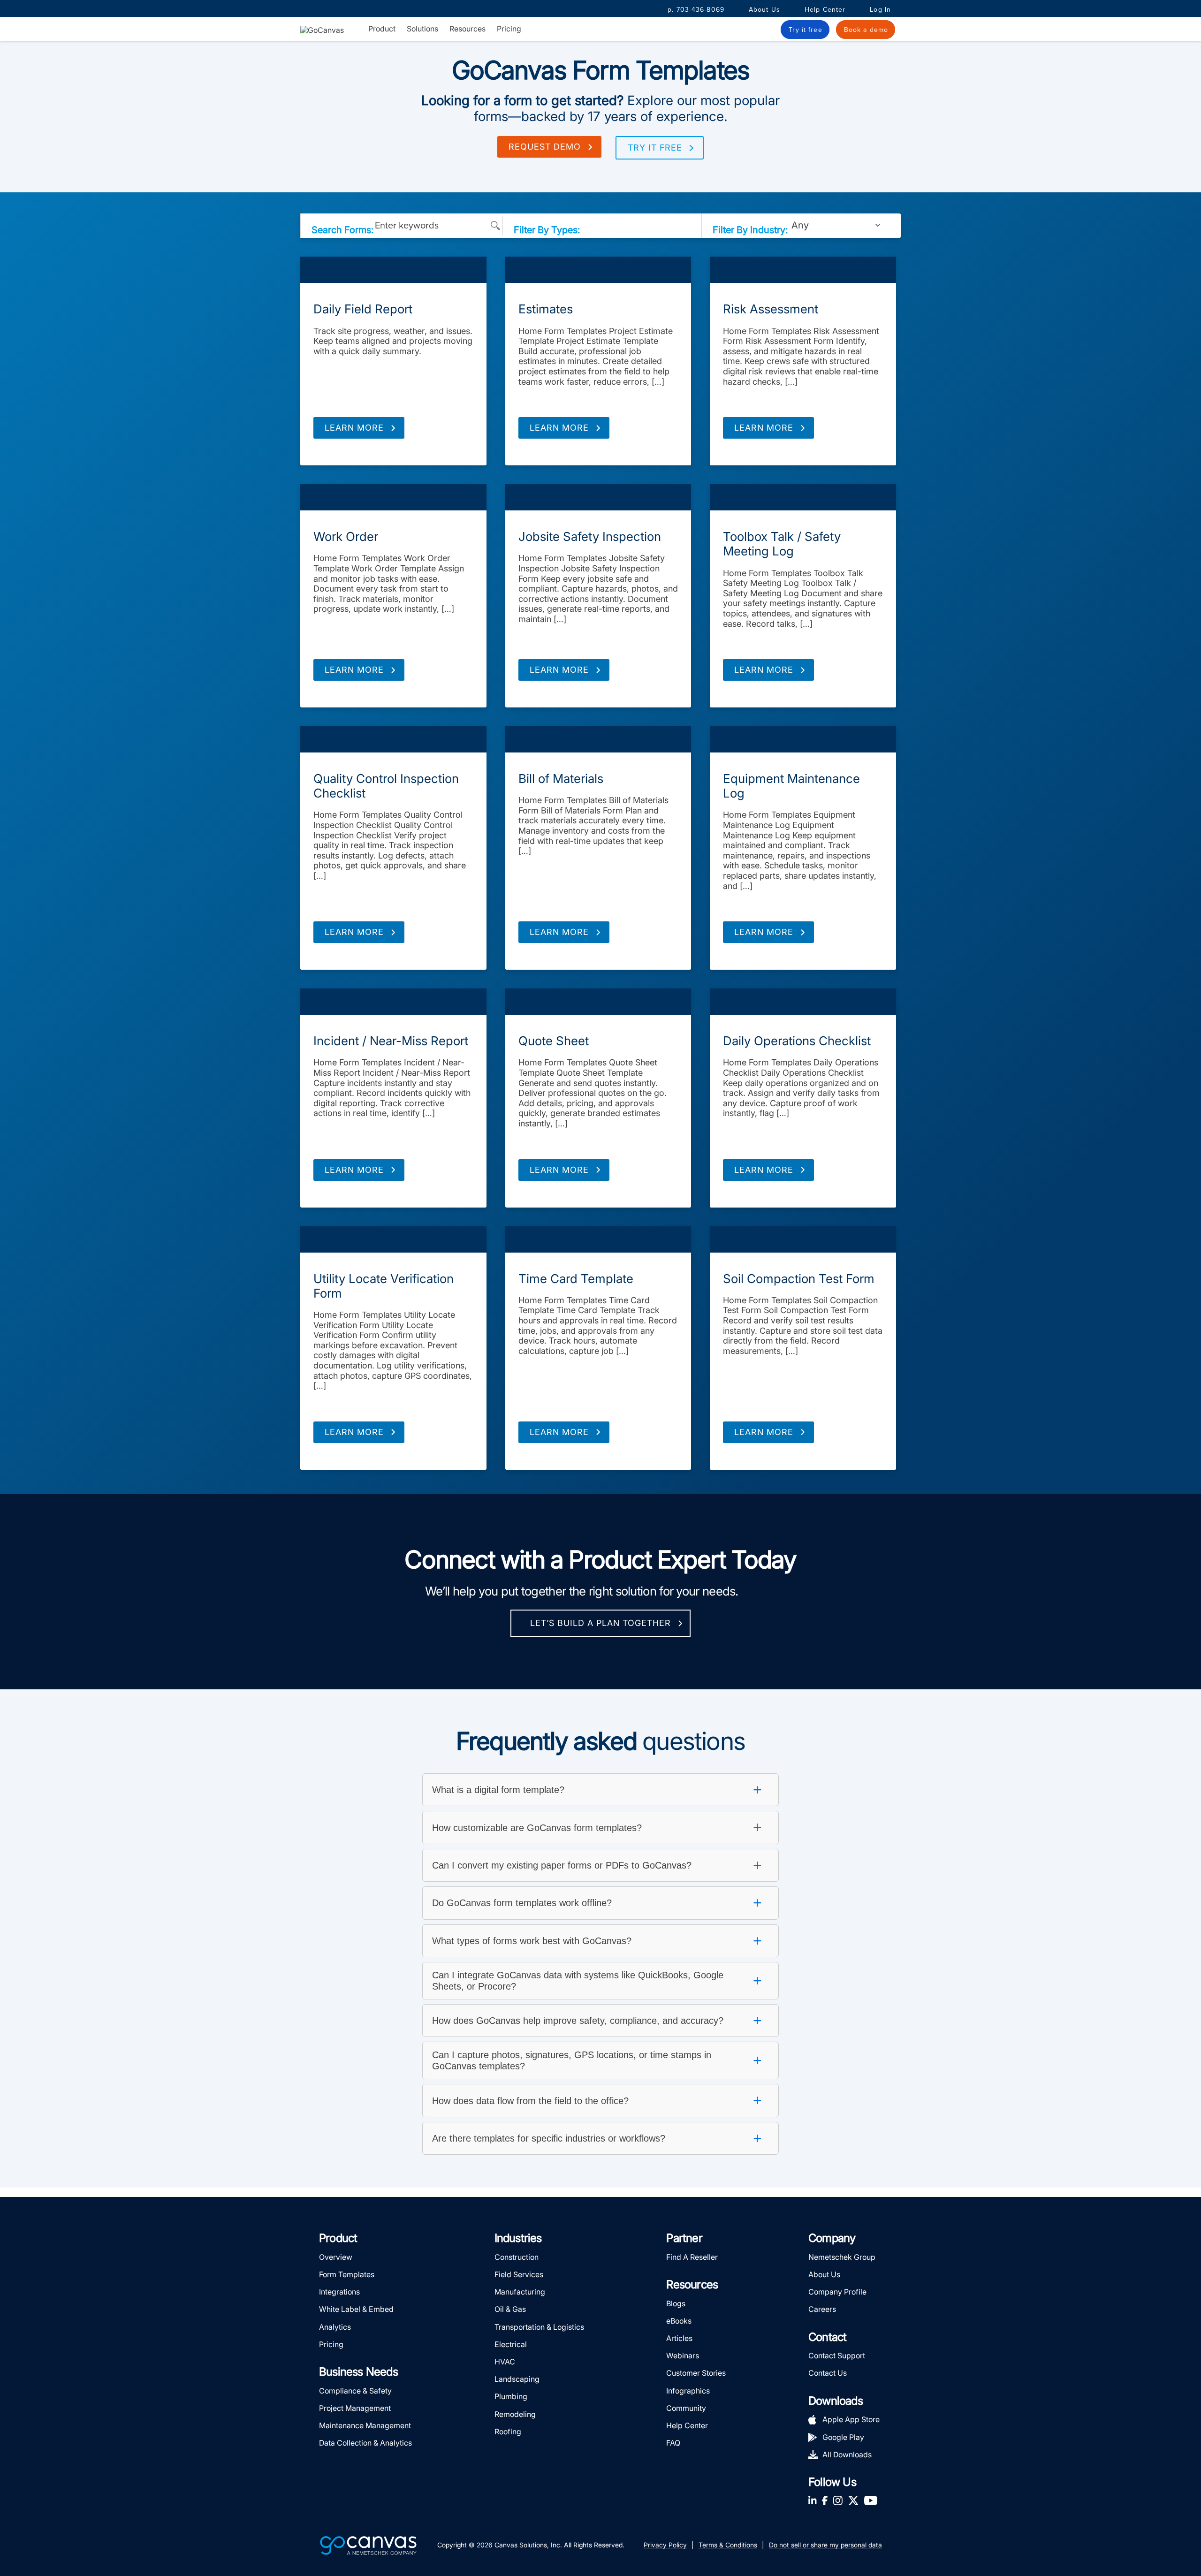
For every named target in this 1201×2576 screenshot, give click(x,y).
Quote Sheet (554, 1041)
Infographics (688, 2391)
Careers (822, 2309)
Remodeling (515, 2414)
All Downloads (847, 2454)
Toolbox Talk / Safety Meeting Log (782, 544)
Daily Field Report (363, 309)
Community (686, 2408)
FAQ (673, 2443)
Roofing (508, 2432)
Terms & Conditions (728, 2545)
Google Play (843, 2437)
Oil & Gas (510, 2309)
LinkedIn (813, 2500)
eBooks (679, 2321)
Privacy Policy (665, 2545)
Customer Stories (696, 2373)
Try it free (655, 148)
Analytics (335, 2327)
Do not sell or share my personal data (825, 2545)
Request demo (545, 147)
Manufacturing (520, 2292)
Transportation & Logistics (539, 2327)
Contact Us (828, 2373)
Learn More (354, 428)
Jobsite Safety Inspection (590, 536)
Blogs (676, 2303)
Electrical (511, 2344)
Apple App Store (851, 2419)
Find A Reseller (692, 2257)
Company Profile (837, 2292)
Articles (679, 2338)
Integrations (339, 2292)
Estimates (546, 309)
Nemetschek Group (842, 2257)
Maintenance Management (365, 2425)
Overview (336, 2257)
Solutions (422, 29)
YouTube (871, 2500)
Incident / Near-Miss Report (391, 1041)
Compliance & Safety (355, 2391)
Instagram (838, 2500)
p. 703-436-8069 (696, 10)
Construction (517, 2257)
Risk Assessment (771, 309)
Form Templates (393, 270)
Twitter (853, 2500)
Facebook (825, 2500)
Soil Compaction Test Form (799, 1279)
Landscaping (517, 2379)
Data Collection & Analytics (365, 2443)
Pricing (509, 29)
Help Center (825, 10)
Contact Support (837, 2356)
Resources (467, 29)
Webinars (683, 2356)
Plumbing (511, 2396)
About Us (764, 10)
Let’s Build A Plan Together (600, 1623)
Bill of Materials (561, 779)
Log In (880, 10)
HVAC (505, 2362)
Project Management (355, 2408)
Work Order (346, 536)
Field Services (519, 2274)
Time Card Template (576, 1279)
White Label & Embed (356, 2309)
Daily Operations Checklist (797, 1041)
